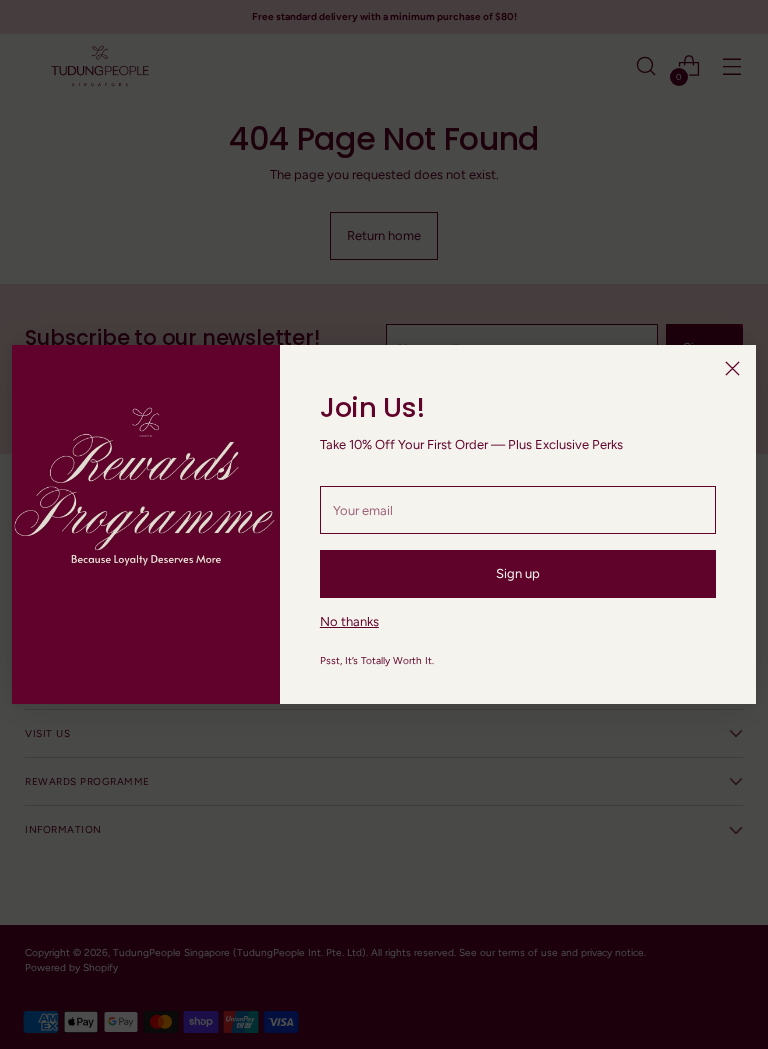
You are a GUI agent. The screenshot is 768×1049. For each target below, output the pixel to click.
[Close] (732, 368)
